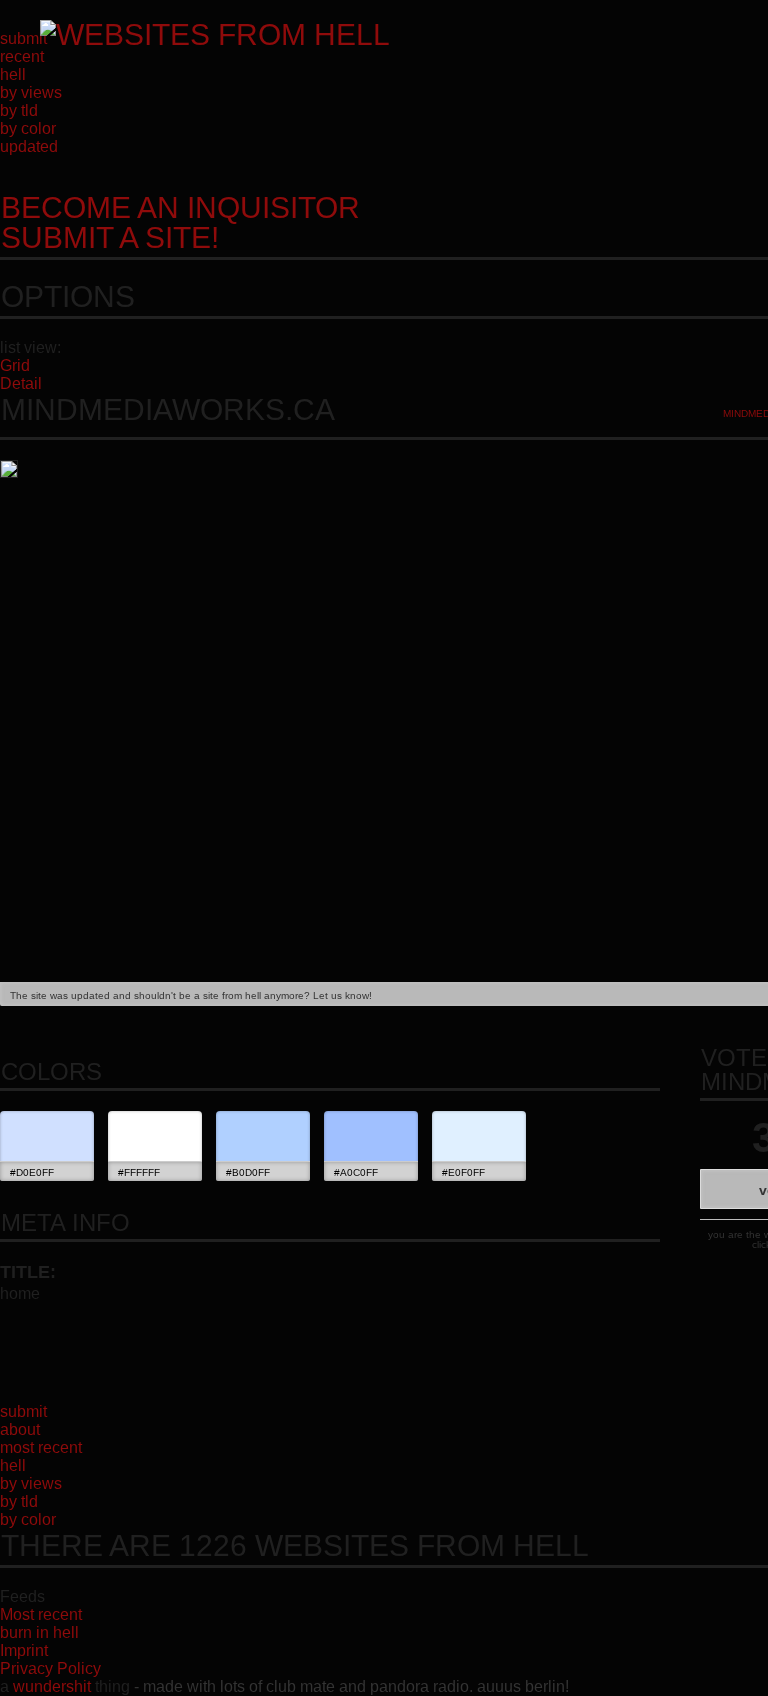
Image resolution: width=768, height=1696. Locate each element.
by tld (19, 110)
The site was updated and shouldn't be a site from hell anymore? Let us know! (191, 995)
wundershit (52, 1686)
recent (22, 56)
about (20, 1429)
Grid (15, 365)
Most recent (41, 1614)
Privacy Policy (50, 1668)
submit (23, 38)
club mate (300, 1686)
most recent (41, 1447)
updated (29, 146)
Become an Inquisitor (180, 222)
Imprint (24, 1650)
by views (31, 92)
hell (13, 74)
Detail (21, 383)
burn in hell (39, 1632)
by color (28, 128)
